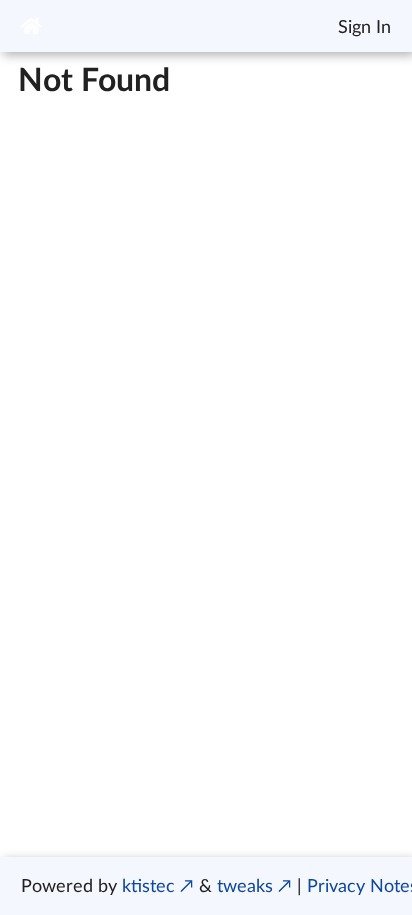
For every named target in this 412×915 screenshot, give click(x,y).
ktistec (148, 885)
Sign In (364, 26)
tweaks (245, 885)
